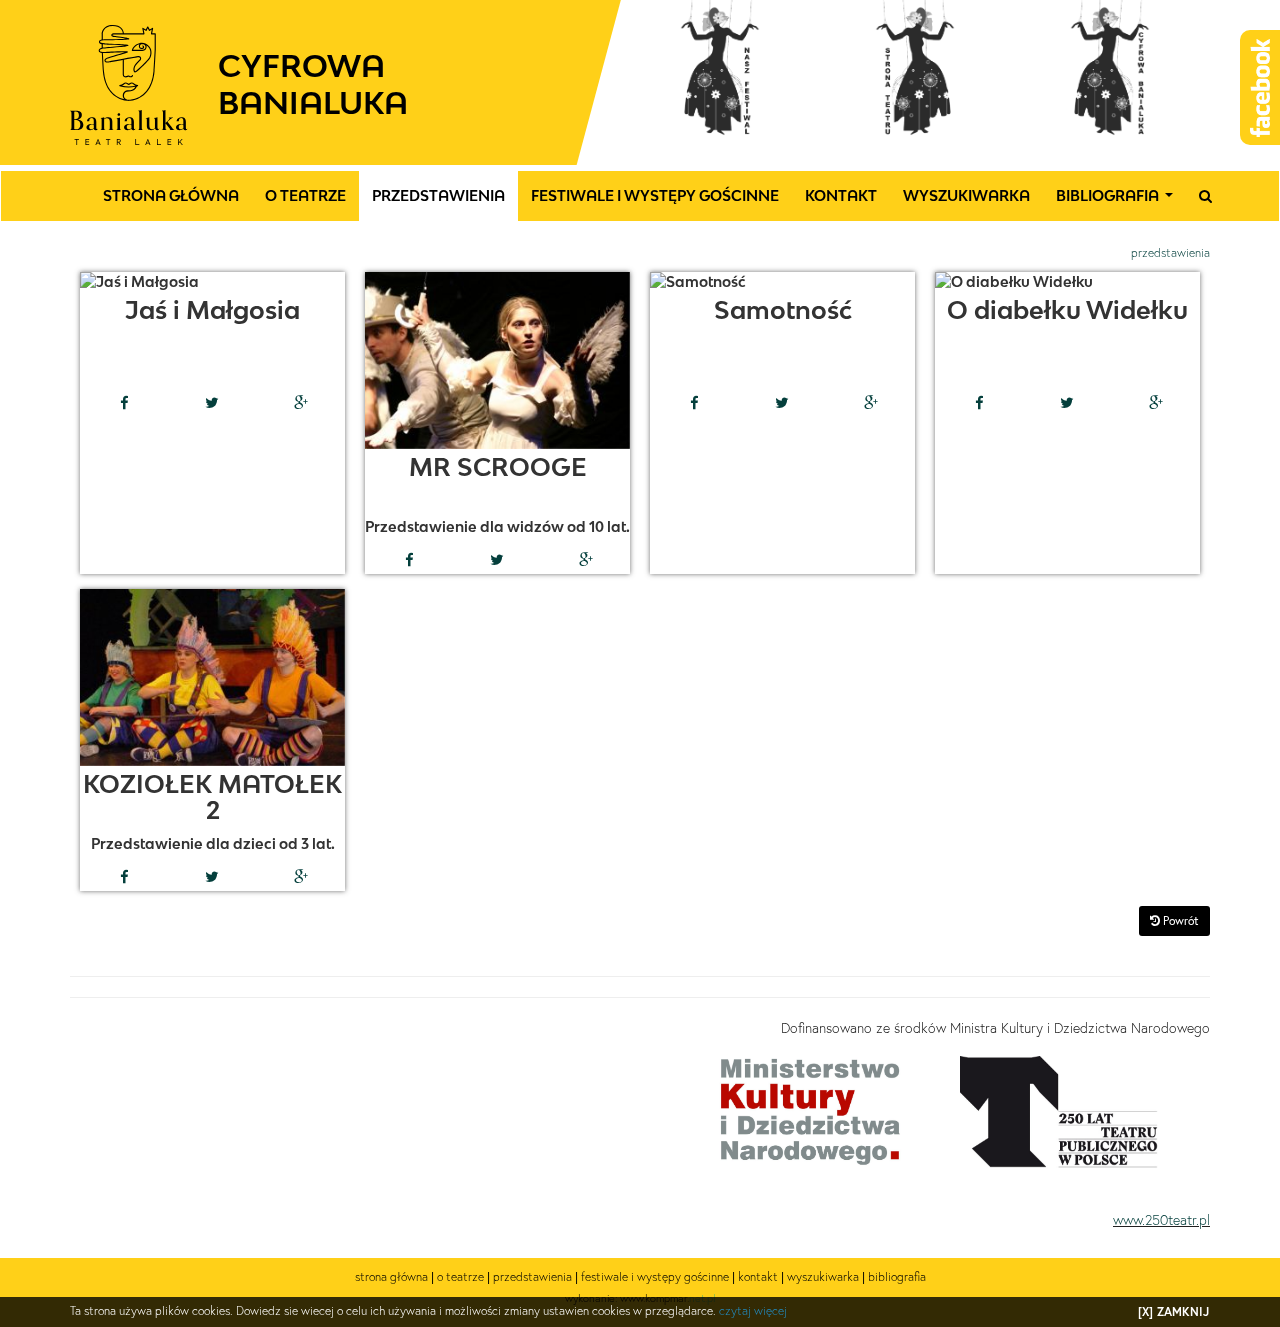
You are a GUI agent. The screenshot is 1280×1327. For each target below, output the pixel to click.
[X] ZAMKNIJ (1173, 1311)
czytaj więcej (753, 1310)
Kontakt (841, 195)
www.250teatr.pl (1161, 1220)
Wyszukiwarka (966, 195)
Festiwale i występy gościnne (655, 195)
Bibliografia (1118, 201)
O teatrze (305, 195)
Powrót (1179, 920)
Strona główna (171, 195)
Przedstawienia (438, 195)
